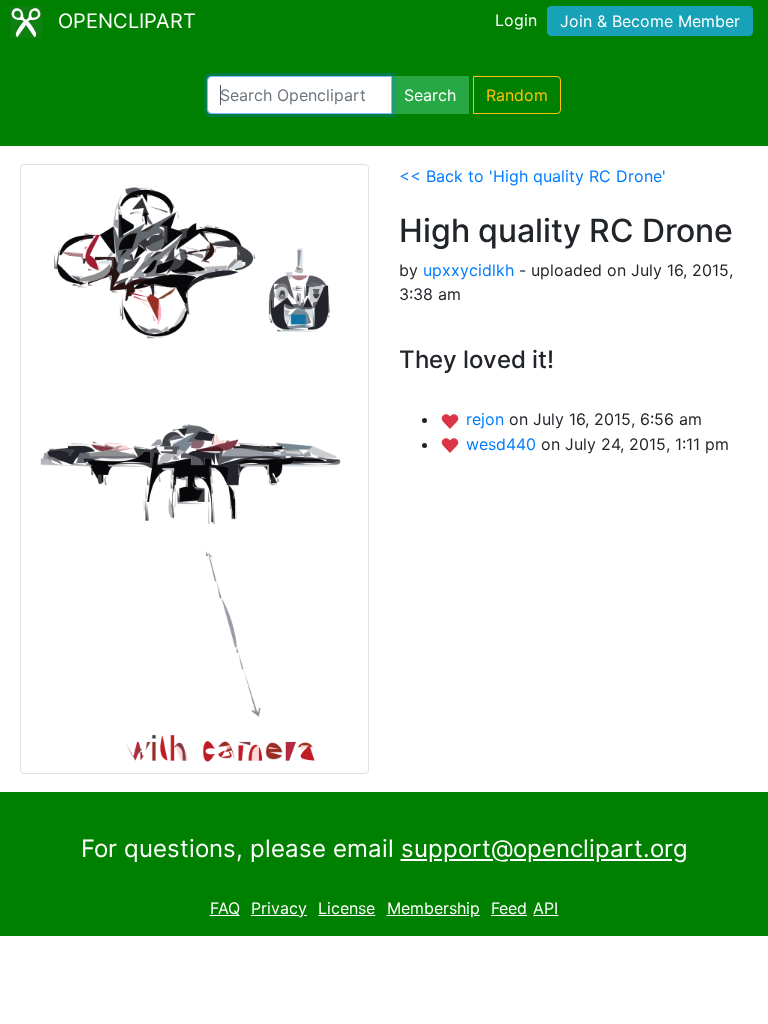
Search (430, 95)
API (545, 908)
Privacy (279, 908)
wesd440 (503, 444)
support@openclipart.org (544, 848)
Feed (509, 908)
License (346, 908)
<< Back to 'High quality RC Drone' (532, 176)
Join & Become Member (650, 21)
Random (517, 95)
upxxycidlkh (468, 270)
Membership (433, 908)
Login (516, 20)
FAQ (225, 908)
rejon (487, 419)
